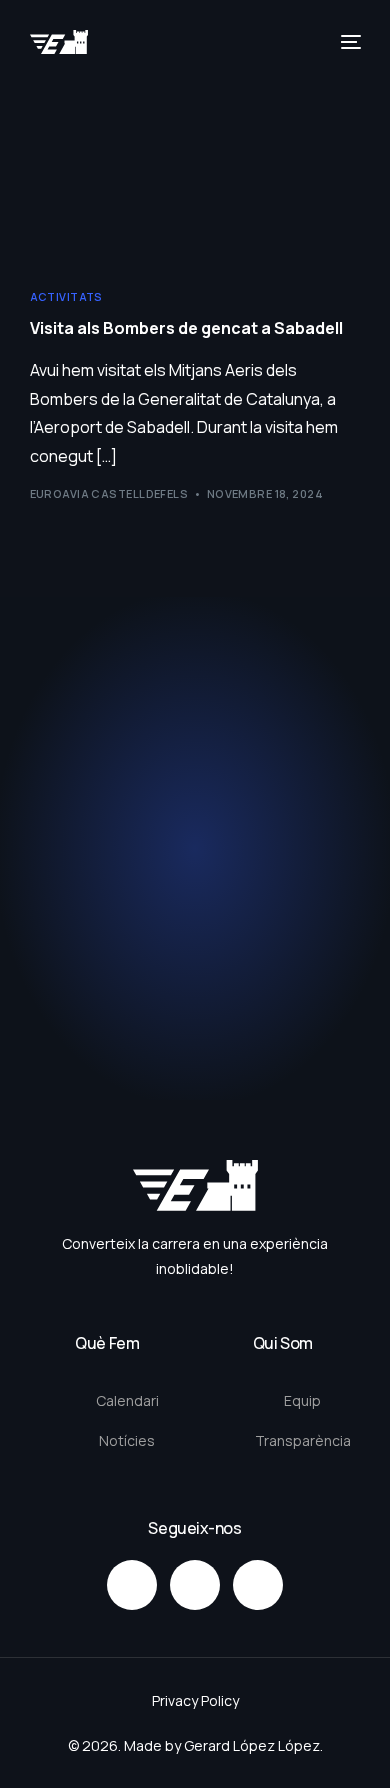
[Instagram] (132, 1585)
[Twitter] (195, 1585)
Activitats (66, 296)
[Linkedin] (258, 1585)
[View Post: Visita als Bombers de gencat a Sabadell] (195, 164)
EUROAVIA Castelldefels (109, 493)
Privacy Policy (195, 1700)
